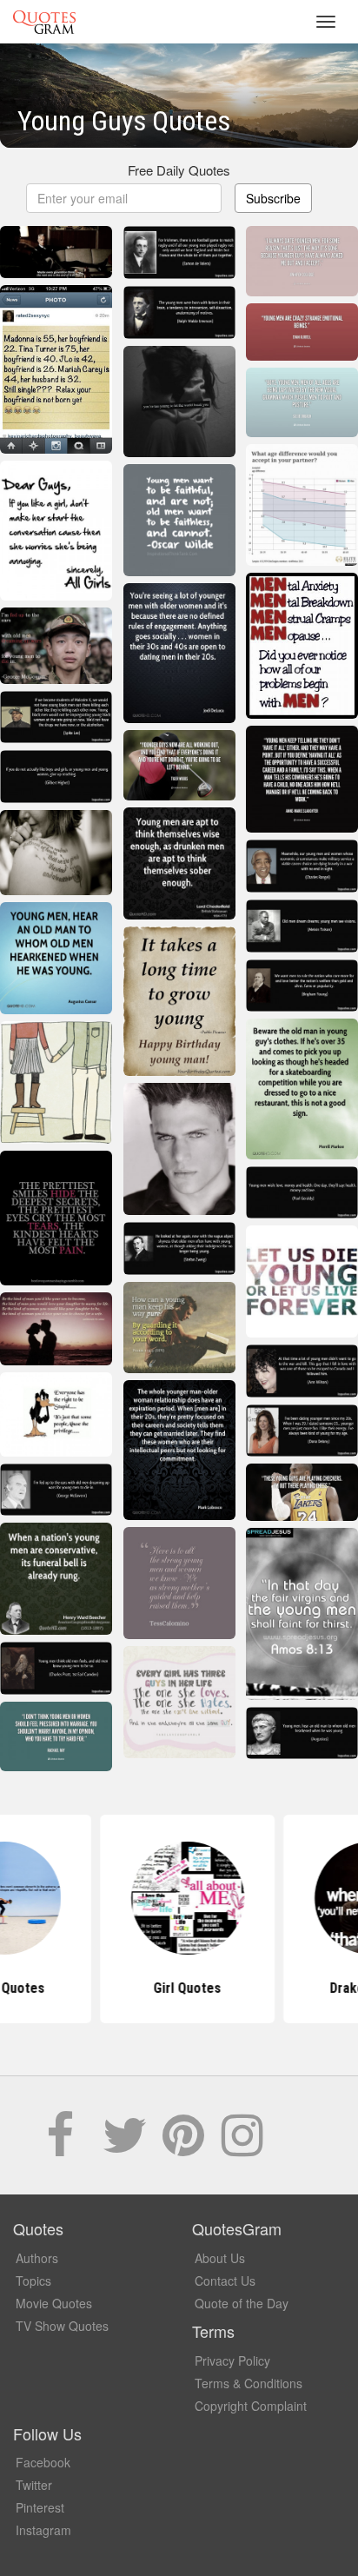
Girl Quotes (179, 1988)
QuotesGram (44, 22)
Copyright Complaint (251, 2406)
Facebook (43, 2462)
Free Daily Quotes (179, 170)
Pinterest (40, 2507)
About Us (220, 2258)
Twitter (34, 2485)
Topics (33, 2281)
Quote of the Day (242, 2303)
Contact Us (225, 2281)
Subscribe (273, 198)
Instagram (43, 2530)
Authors (37, 2258)
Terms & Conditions (249, 2383)
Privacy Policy (232, 2360)
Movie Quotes (54, 2303)
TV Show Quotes (62, 2326)
